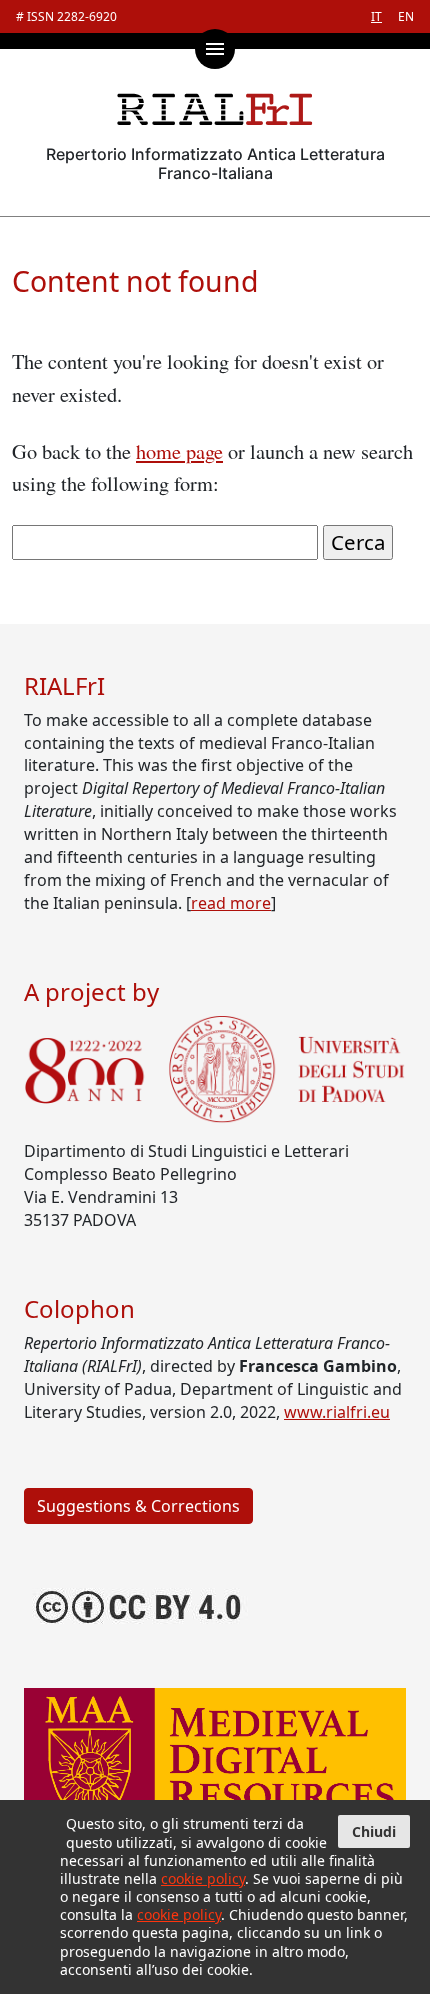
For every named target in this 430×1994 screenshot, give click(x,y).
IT (376, 16)
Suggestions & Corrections (138, 1506)
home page (179, 451)
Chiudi (374, 1831)
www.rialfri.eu (337, 1412)
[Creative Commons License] (139, 1605)
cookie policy (203, 1878)
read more (231, 903)
